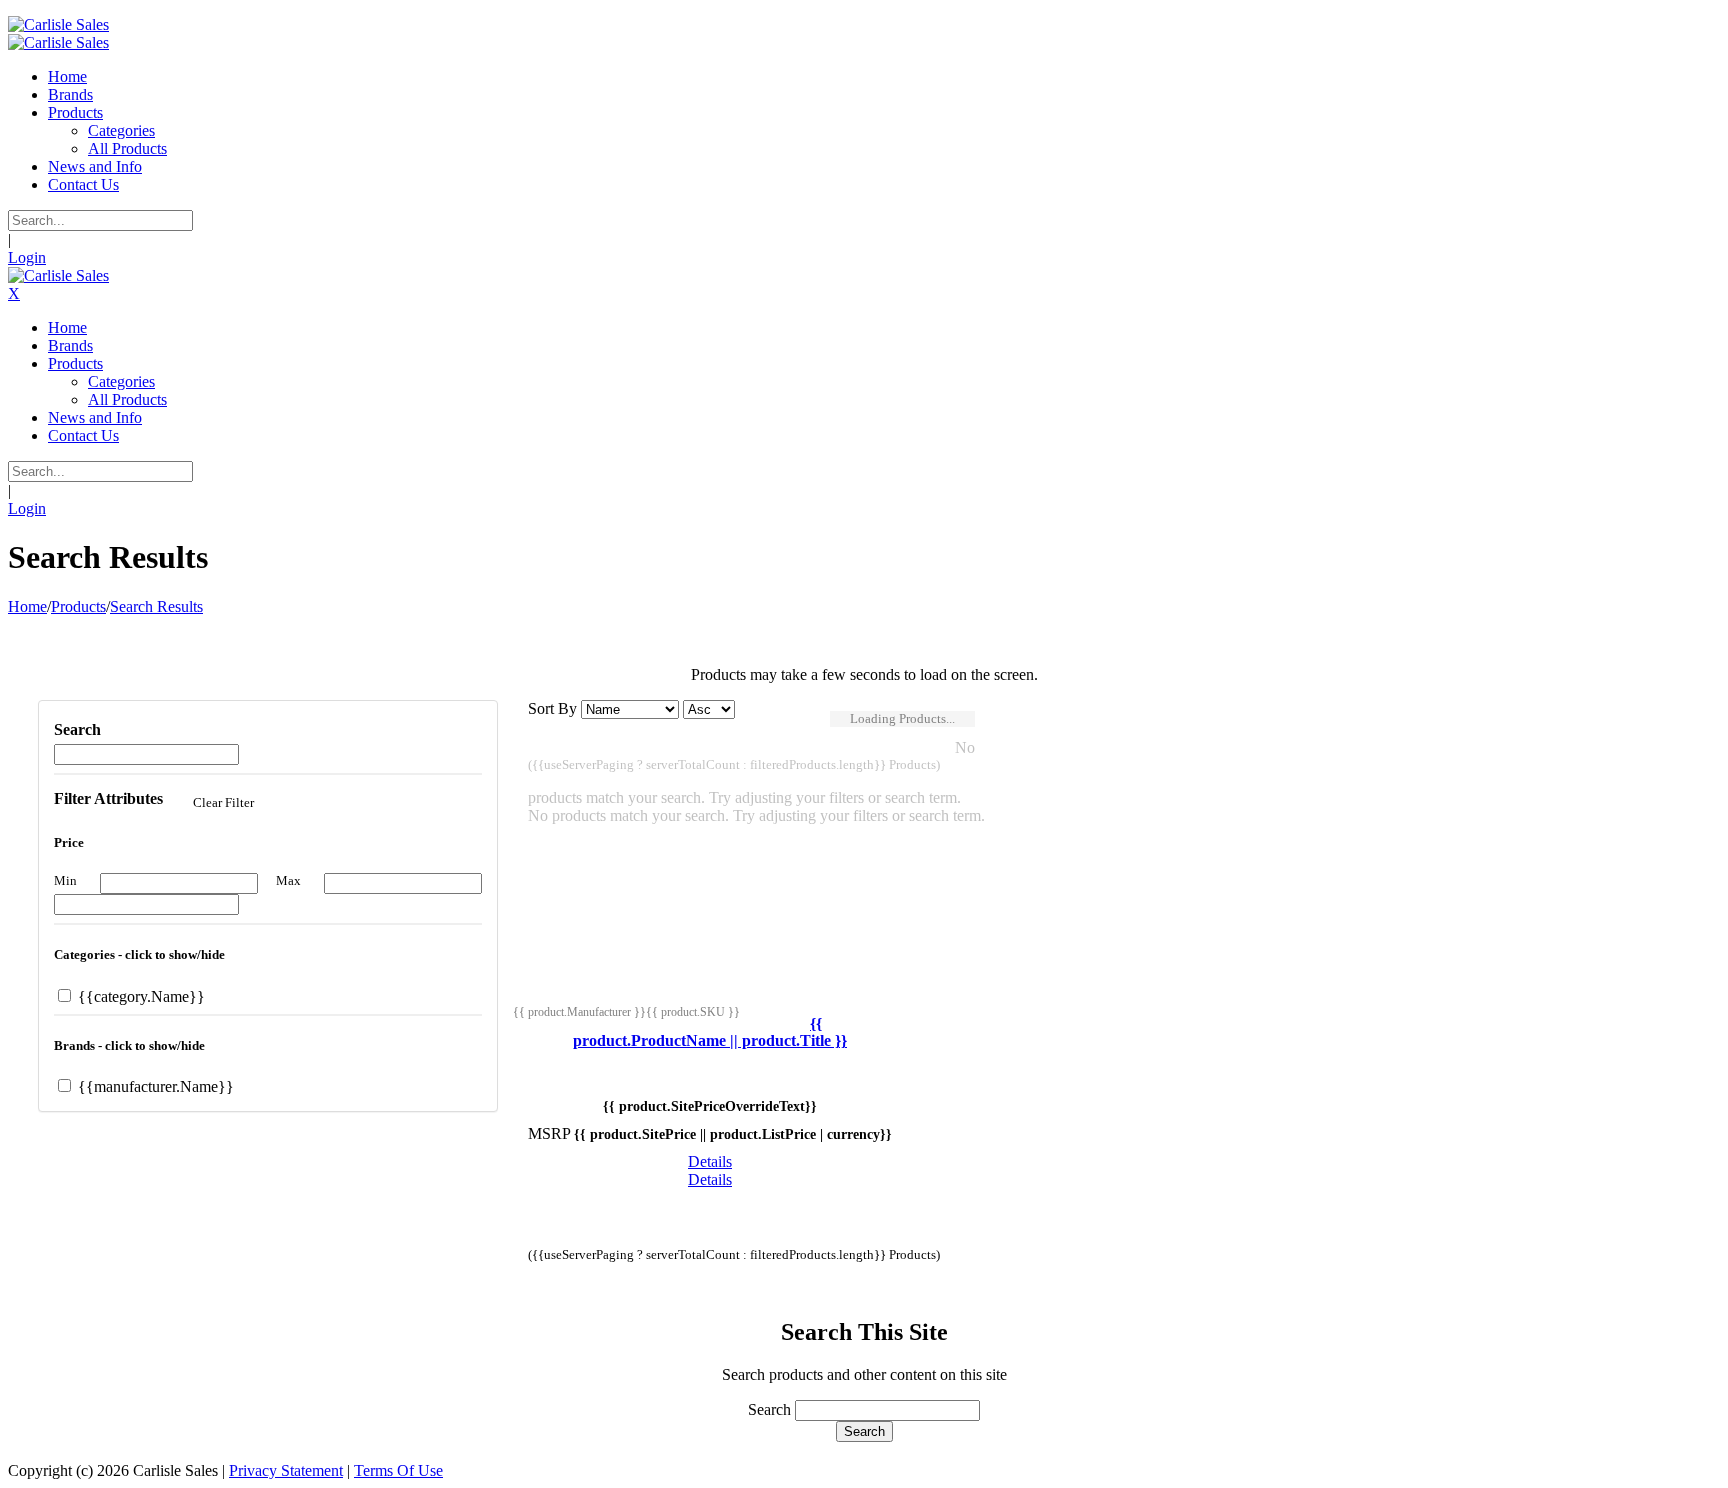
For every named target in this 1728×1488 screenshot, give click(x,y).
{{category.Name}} (139, 996)
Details (710, 1161)
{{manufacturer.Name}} (154, 1086)
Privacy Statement (286, 1470)
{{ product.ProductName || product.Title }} (710, 1032)
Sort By (552, 708)
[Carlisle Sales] (58, 24)
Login (27, 257)
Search (769, 1409)
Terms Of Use (398, 1470)
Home (27, 606)
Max (288, 880)
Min (65, 880)
